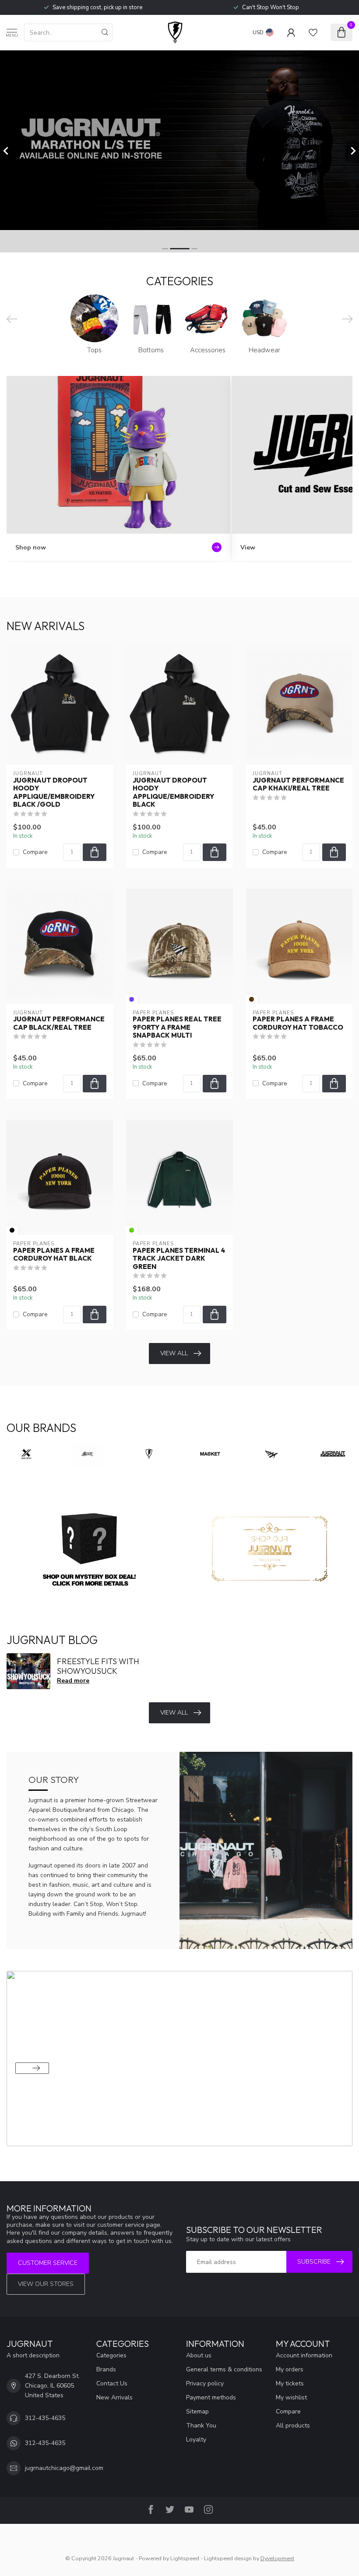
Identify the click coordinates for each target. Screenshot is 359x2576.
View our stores (46, 2284)
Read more (73, 1681)
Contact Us (112, 2383)
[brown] (252, 999)
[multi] (132, 999)
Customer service (48, 2263)
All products (293, 2425)
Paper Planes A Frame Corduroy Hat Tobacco (298, 1023)
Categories (111, 2355)
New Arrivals (114, 2397)
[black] (12, 1230)
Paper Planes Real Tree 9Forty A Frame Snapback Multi (177, 1027)
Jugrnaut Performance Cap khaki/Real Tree (298, 784)
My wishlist (291, 2397)
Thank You (201, 2425)
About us (199, 2355)
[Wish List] (313, 32)
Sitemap (197, 2411)
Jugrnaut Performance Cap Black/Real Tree (59, 1023)
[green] (132, 1230)
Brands (106, 2369)
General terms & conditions (224, 2369)
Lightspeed (185, 2558)
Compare (35, 852)
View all (174, 1353)
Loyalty (196, 2440)
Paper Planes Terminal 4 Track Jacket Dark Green (179, 1259)
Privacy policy (205, 2383)
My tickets (290, 2383)
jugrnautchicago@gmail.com (64, 2468)
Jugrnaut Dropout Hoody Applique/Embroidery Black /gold (54, 792)
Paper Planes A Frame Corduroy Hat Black (54, 1254)
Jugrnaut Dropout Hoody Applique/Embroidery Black (173, 792)
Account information (304, 2355)
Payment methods (211, 2397)
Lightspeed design (228, 2558)
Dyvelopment (277, 2558)
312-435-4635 (45, 2418)
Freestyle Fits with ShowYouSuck (98, 1666)
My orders (290, 2369)
